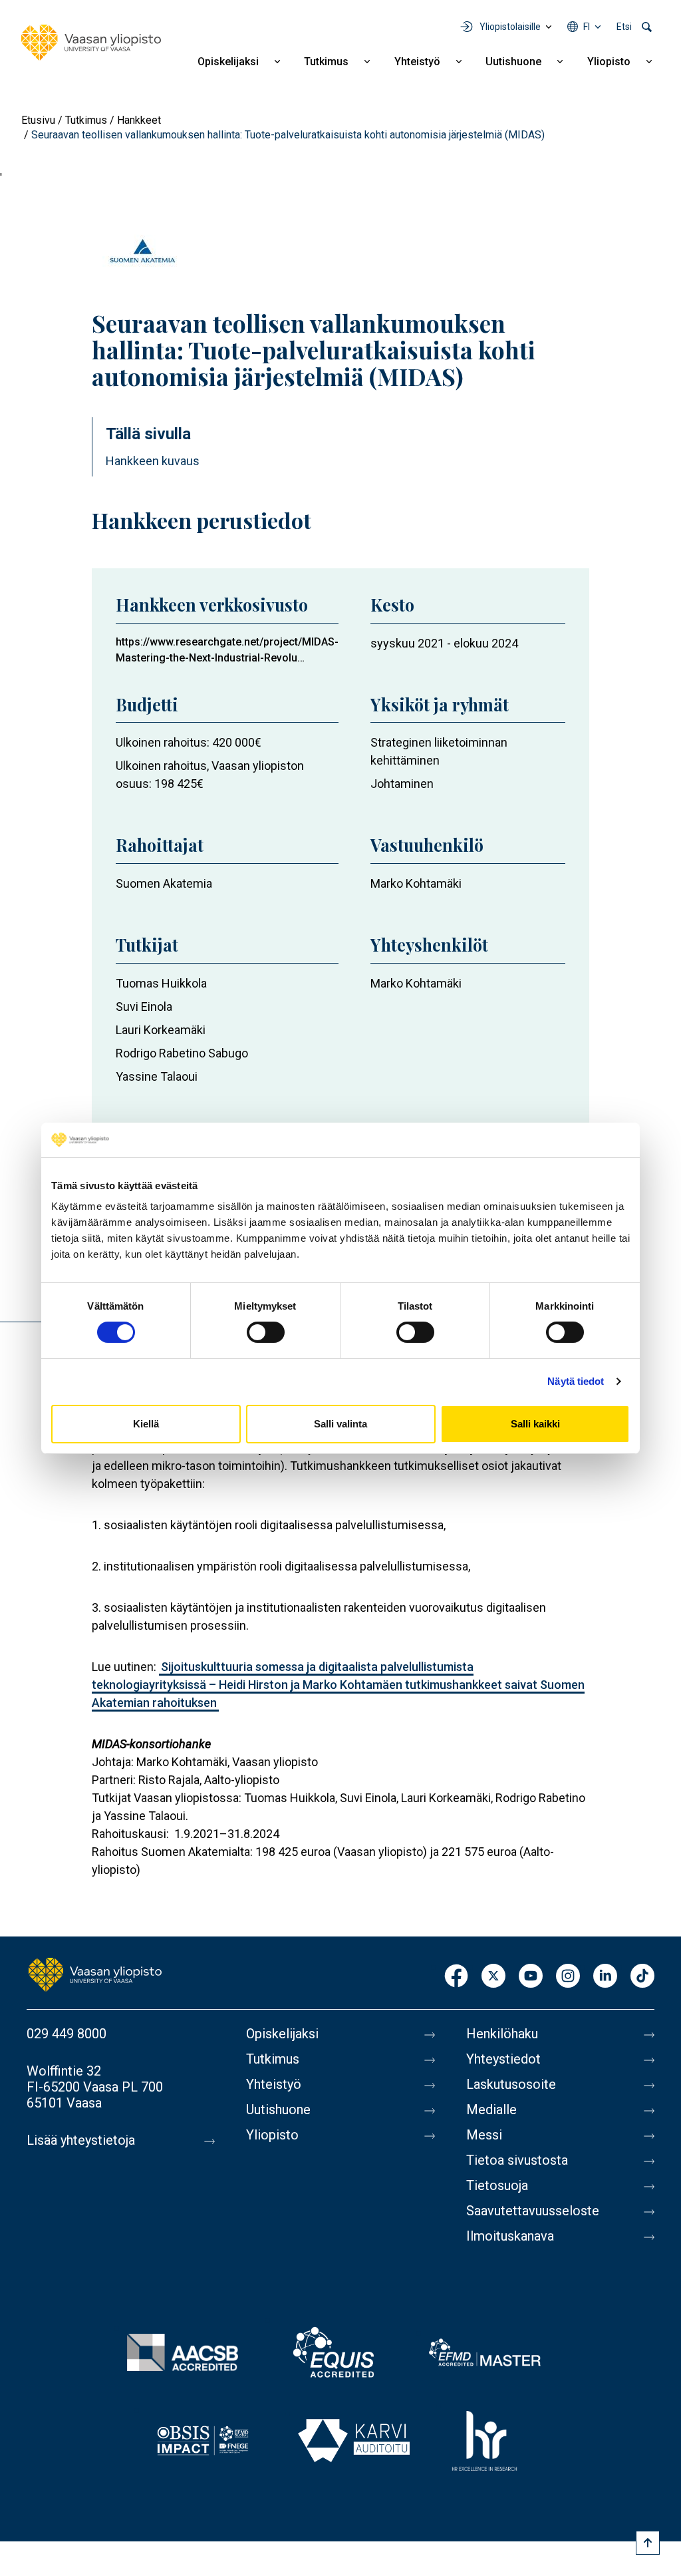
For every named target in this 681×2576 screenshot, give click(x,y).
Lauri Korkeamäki (161, 1030)
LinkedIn (605, 1977)
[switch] (266, 1332)
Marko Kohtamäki (416, 883)
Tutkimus (326, 62)
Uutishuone (513, 62)
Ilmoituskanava (510, 2236)
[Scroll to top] (648, 2543)
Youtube (531, 1977)
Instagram (568, 1977)
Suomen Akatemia (164, 883)
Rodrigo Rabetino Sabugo (182, 1053)
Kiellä (146, 1424)
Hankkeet (139, 120)
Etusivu (38, 120)
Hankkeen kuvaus (153, 461)
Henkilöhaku (502, 2034)
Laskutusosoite (511, 2084)
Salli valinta (340, 1424)
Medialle (491, 2110)
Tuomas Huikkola (161, 983)
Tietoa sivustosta (517, 2160)
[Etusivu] (91, 43)
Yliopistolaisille (510, 27)
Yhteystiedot (503, 2059)
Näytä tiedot (576, 1381)
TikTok (642, 1977)
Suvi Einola (144, 1007)
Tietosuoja (497, 2185)
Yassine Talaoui (157, 1076)
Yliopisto (609, 62)
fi (587, 27)
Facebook (456, 1977)
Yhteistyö (417, 62)
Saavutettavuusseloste (533, 2211)
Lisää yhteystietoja (81, 2140)
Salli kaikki (535, 1424)
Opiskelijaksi (228, 62)
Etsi (624, 27)
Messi (484, 2135)
